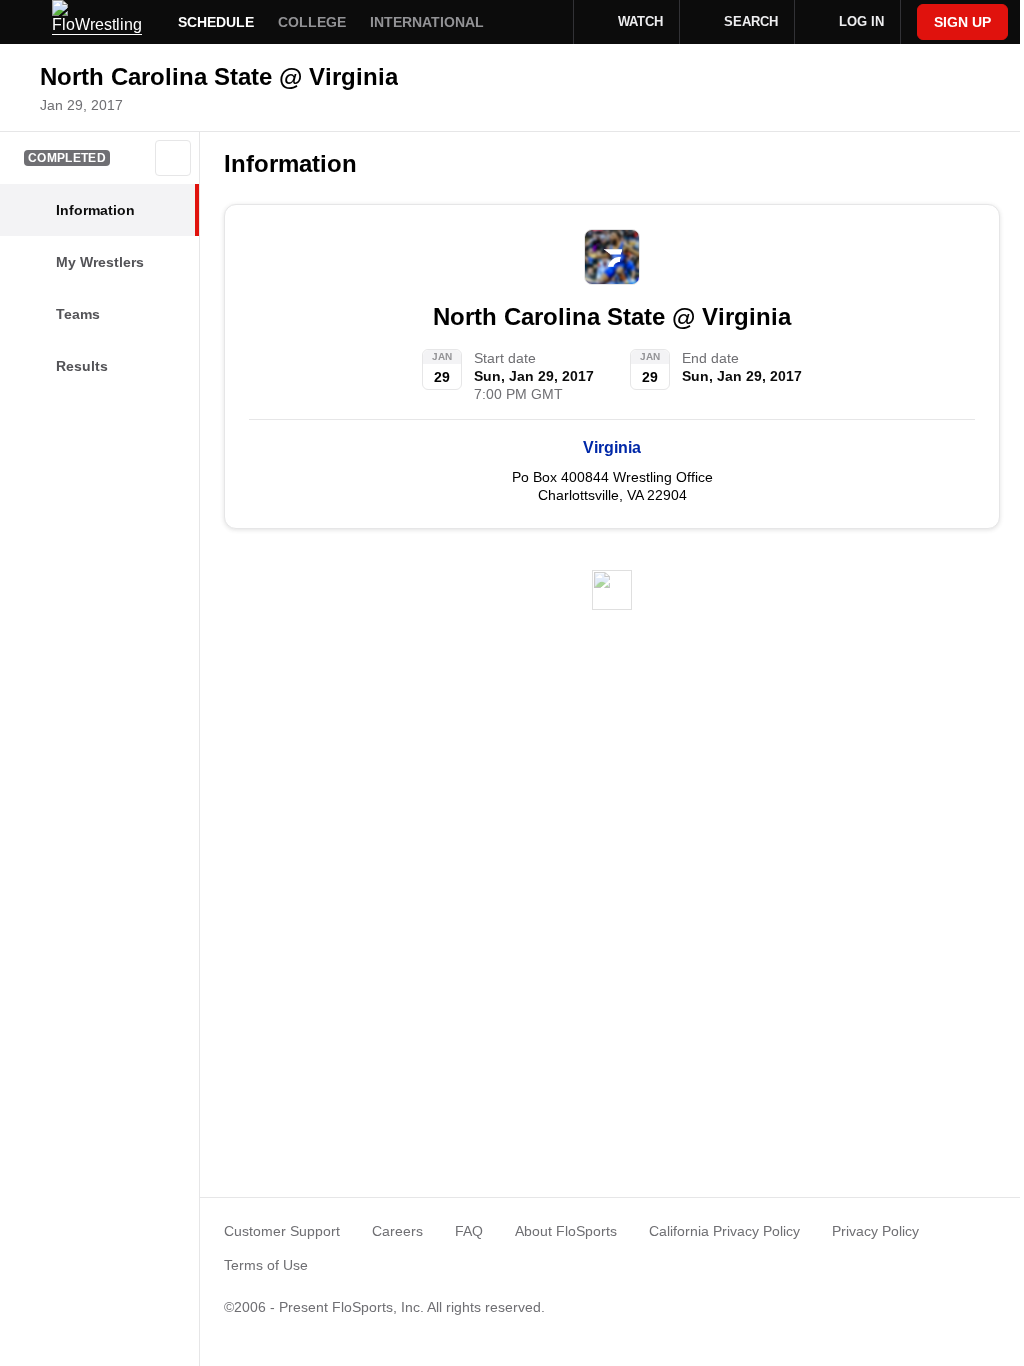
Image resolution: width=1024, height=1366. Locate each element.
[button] (173, 158)
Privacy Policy (875, 1231)
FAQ (469, 1231)
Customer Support (282, 1231)
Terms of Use (266, 1265)
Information (290, 163)
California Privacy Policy (724, 1231)
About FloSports (566, 1231)
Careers (397, 1231)
